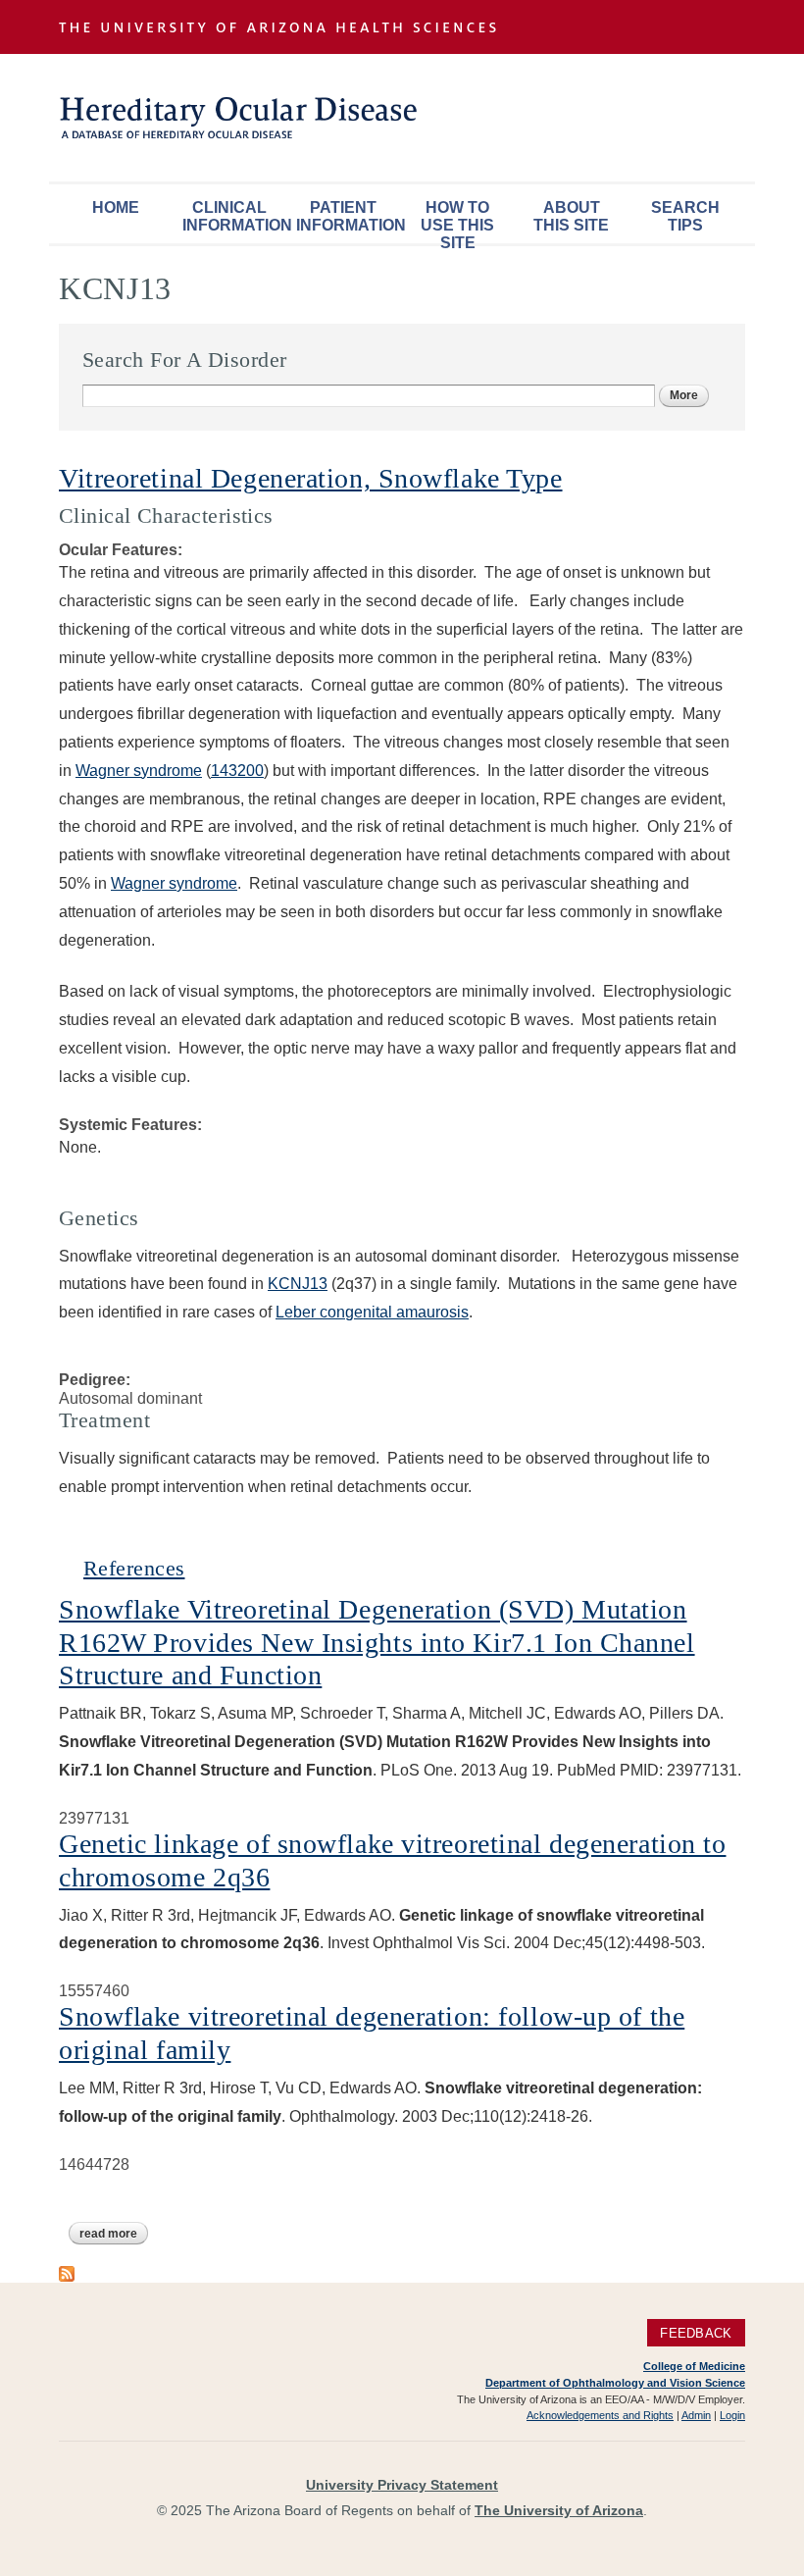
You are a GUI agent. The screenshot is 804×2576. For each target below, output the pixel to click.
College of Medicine (694, 2366)
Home (116, 207)
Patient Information (348, 216)
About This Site (571, 216)
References (134, 1568)
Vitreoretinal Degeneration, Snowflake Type (311, 478)
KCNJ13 (298, 1284)
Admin (696, 2415)
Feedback (696, 2332)
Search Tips (685, 216)
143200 (237, 771)
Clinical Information (234, 216)
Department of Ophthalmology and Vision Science (615, 2383)
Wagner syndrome (139, 771)
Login (732, 2415)
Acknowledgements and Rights (600, 2415)
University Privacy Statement (402, 2485)
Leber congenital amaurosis (372, 1312)
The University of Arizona (559, 2510)
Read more (114, 2234)
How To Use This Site (457, 221)
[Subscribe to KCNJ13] (67, 2272)
